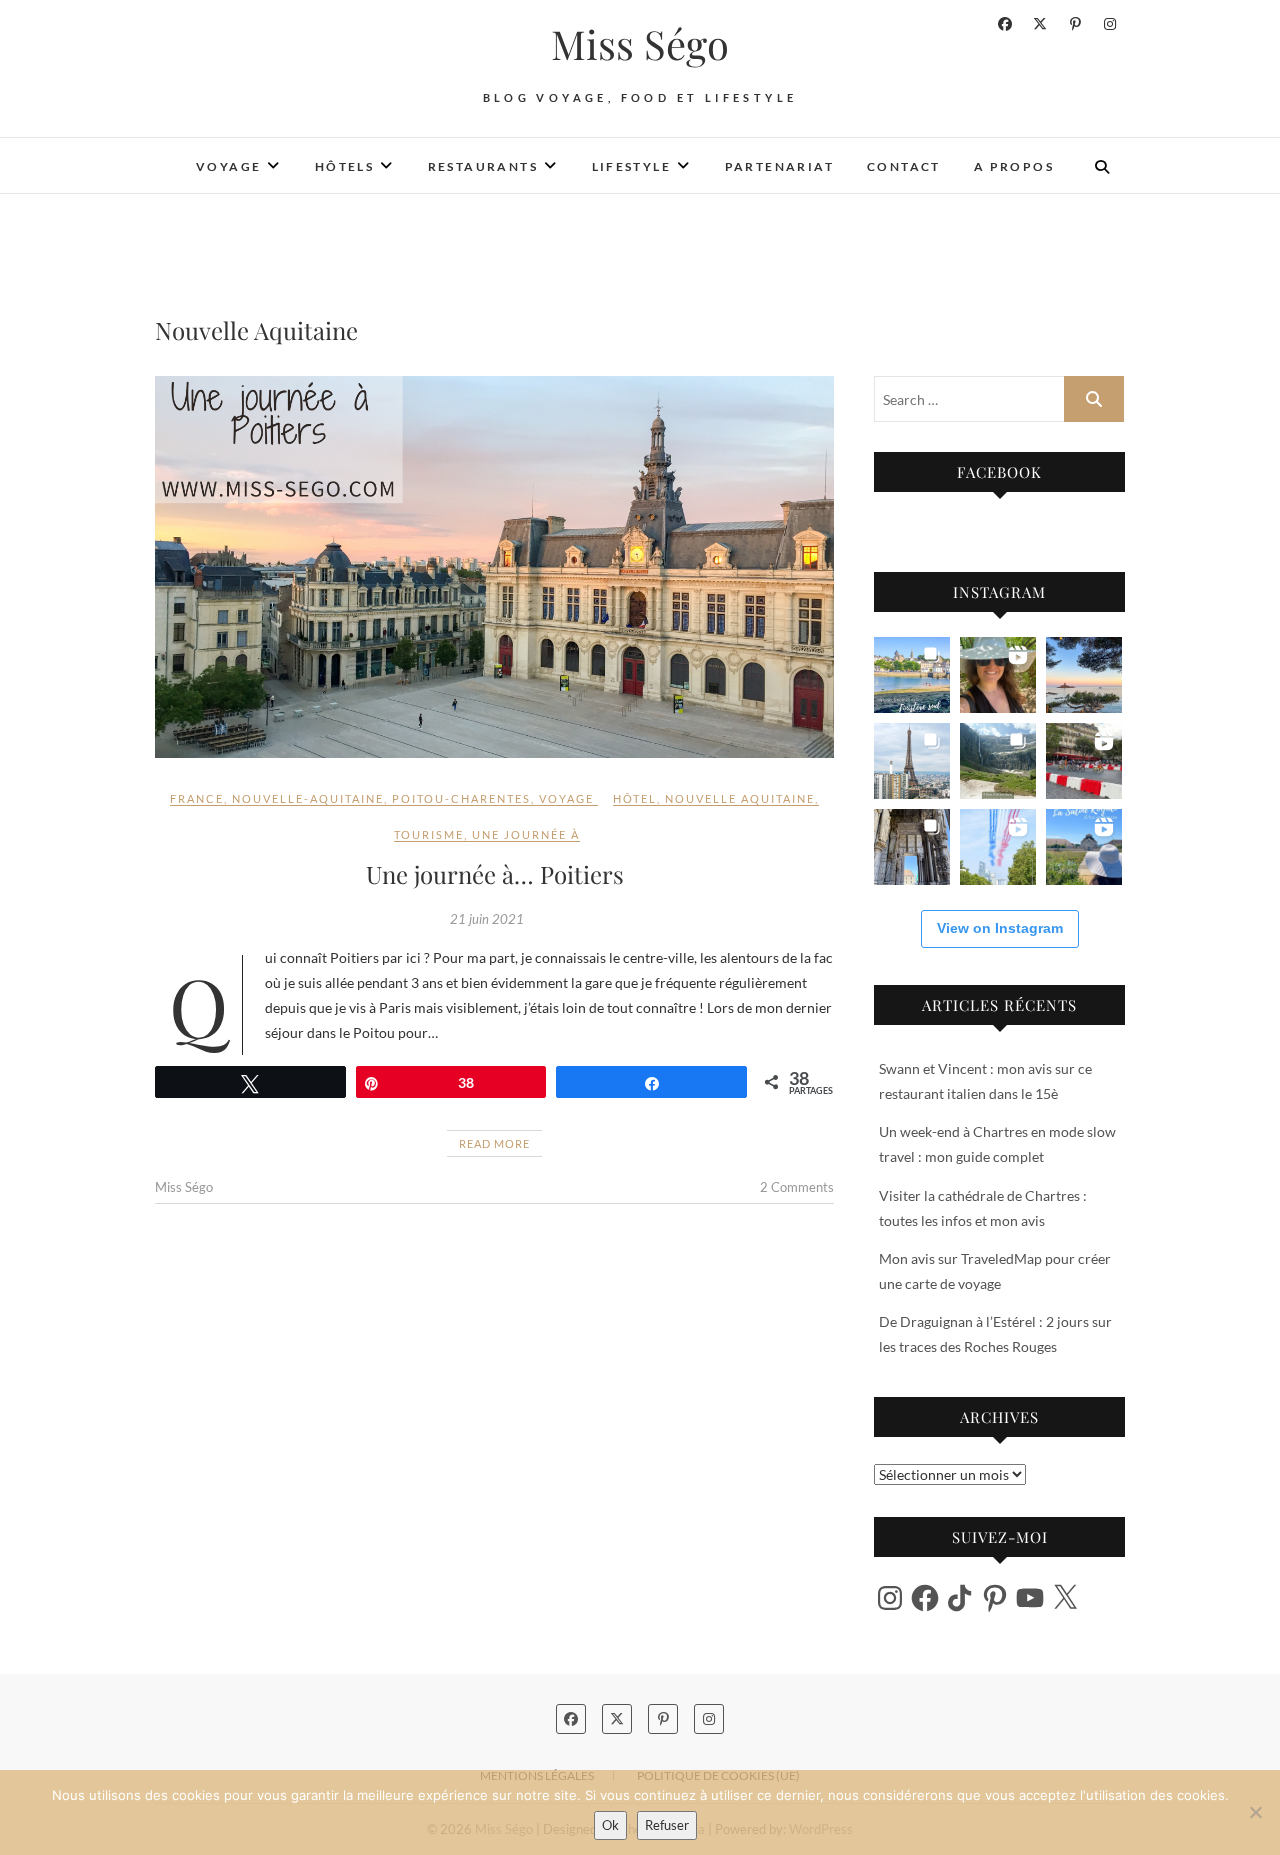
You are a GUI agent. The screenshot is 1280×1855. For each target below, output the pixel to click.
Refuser (667, 1825)
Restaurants (483, 166)
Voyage (228, 166)
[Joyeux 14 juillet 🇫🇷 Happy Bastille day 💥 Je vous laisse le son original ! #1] (998, 847)
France (197, 798)
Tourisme (429, 834)
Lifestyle (632, 166)
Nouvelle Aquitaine (740, 798)
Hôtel (635, 798)
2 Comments (797, 1187)
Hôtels (344, 166)
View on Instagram (1000, 928)
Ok (610, 1825)
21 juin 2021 (487, 919)
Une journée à (526, 834)
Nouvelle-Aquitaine (308, 798)
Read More (494, 1143)
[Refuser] (1255, 1812)
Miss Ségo (640, 44)
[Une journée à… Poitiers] (494, 567)
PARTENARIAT (779, 166)
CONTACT (904, 166)
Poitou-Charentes (461, 798)
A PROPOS (1014, 166)
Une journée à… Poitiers (495, 874)
